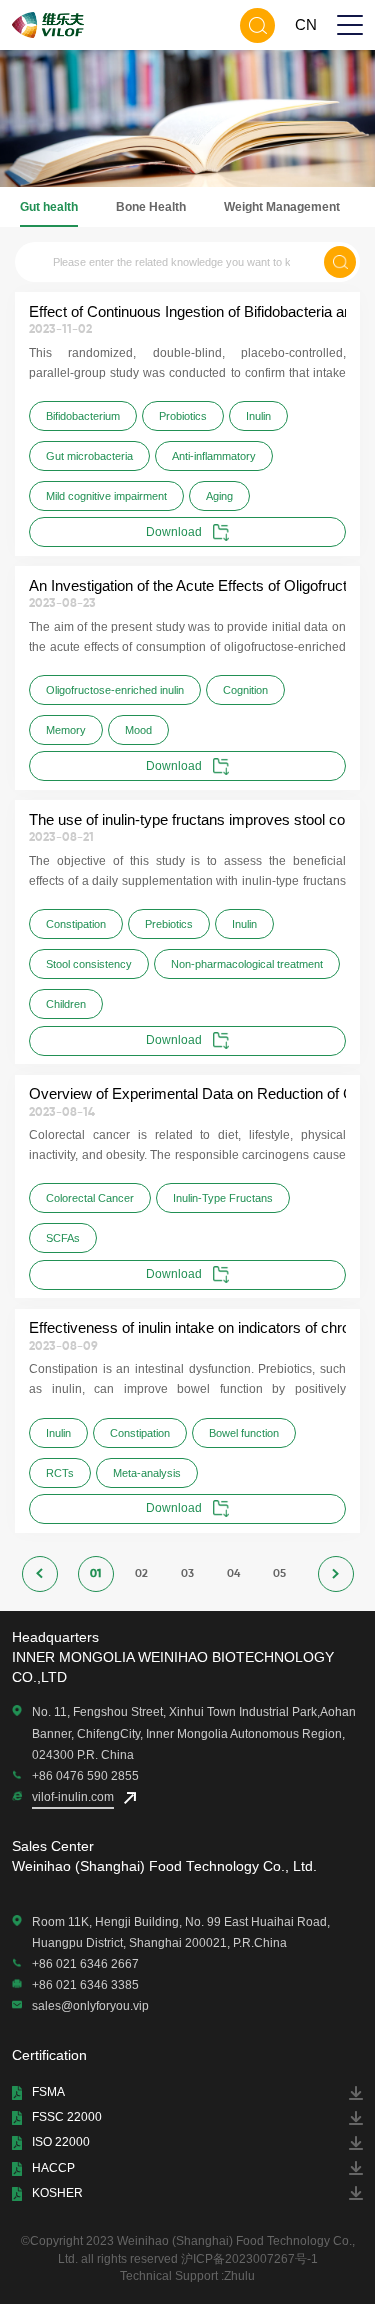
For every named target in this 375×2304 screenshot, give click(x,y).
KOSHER (57, 2193)
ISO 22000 (61, 2142)
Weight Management (282, 207)
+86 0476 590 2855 (85, 1776)
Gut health (49, 207)
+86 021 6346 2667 (85, 1964)
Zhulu (239, 2276)
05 (279, 1574)
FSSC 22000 (67, 2117)
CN (306, 24)
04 (233, 1574)
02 (141, 1574)
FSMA (48, 2092)
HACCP (53, 2168)
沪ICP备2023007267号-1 (249, 2259)
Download (174, 532)
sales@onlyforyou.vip (90, 2006)
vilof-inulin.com (73, 1797)
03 (187, 1574)
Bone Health (151, 207)
